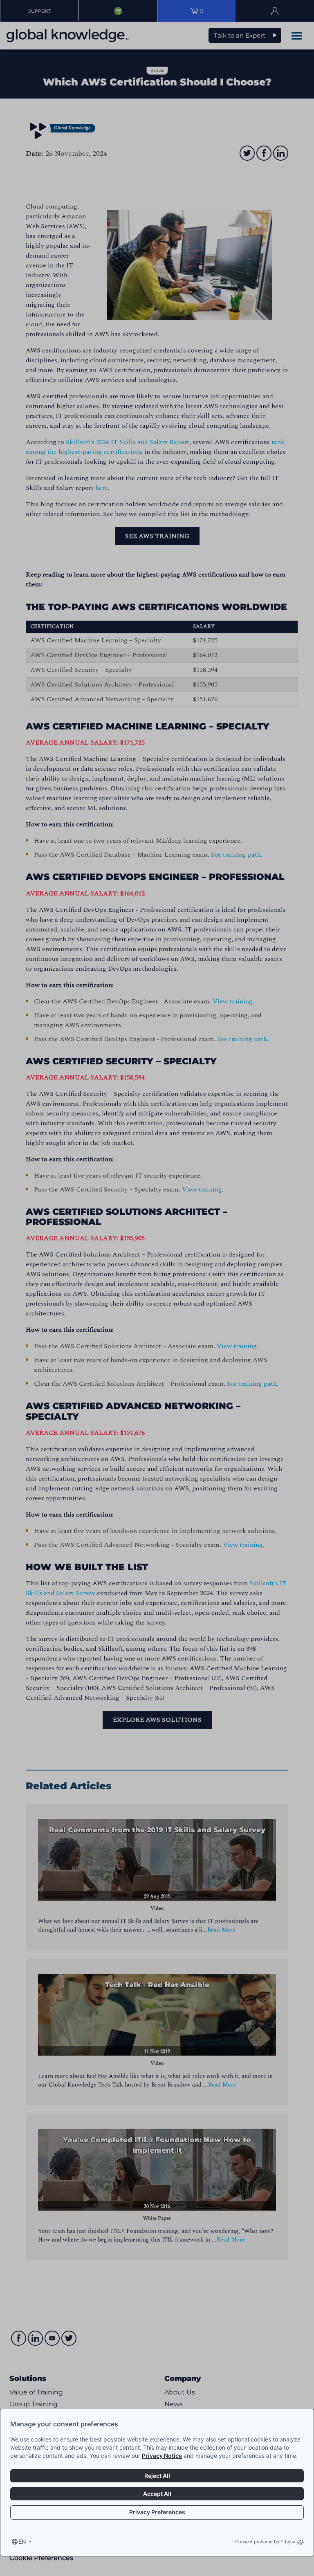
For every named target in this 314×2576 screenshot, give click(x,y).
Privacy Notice (162, 2456)
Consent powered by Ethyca (265, 2542)
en (22, 2541)
